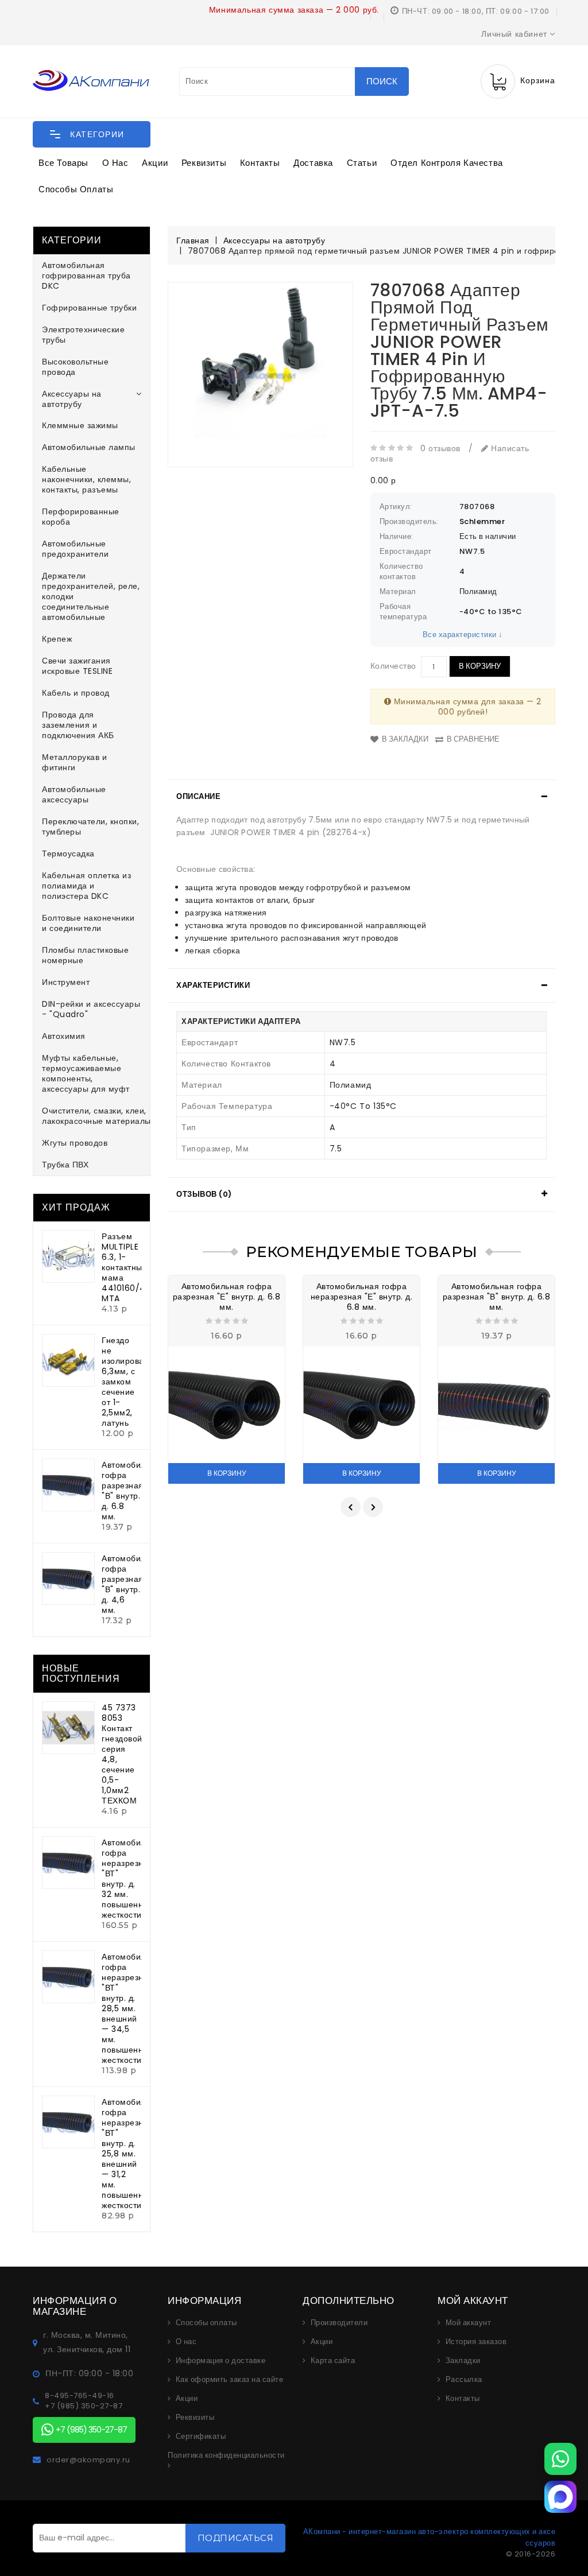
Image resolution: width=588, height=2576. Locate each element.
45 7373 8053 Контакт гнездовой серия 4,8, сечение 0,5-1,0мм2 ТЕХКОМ (122, 1754)
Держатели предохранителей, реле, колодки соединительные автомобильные (91, 596)
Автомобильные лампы (89, 447)
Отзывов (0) (204, 1194)
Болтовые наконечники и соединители (88, 923)
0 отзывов (440, 448)
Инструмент (66, 982)
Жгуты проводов (75, 1143)
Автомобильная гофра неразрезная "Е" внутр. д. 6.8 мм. (362, 1297)
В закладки (405, 739)
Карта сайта (333, 2361)
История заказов (476, 2342)
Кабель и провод (76, 693)
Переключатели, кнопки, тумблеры (90, 827)
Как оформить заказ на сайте (230, 2380)
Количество (393, 666)
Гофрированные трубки (89, 308)
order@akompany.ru (88, 2460)
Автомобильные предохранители (75, 549)
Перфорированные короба (81, 517)
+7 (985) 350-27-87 (84, 2406)
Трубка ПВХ (65, 1165)
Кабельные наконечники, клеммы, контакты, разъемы (86, 479)
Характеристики (213, 985)
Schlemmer (482, 521)
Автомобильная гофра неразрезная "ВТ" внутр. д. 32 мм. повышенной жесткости (133, 1879)
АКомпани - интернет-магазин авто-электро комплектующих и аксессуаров (429, 2537)
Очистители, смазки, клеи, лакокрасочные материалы (96, 1116)
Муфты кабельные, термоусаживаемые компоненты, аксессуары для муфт (86, 1073)
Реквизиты (204, 163)
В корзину (480, 666)
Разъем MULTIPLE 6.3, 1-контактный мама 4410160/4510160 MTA (137, 1267)
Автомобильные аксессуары (74, 794)
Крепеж (57, 639)
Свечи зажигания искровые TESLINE (77, 666)
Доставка (313, 163)
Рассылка (464, 2380)
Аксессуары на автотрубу (72, 399)
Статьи (362, 163)
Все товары (63, 163)
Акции (155, 163)
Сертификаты (201, 2437)
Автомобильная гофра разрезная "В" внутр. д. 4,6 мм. (133, 1584)
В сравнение (473, 739)
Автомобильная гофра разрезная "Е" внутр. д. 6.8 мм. (227, 1297)
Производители (339, 2323)
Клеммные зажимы (80, 425)
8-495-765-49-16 (80, 2396)
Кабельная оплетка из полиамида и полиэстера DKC (86, 886)
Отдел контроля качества (447, 163)
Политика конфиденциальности (226, 2455)
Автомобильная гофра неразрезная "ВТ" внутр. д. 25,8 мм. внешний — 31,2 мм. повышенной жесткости (133, 2154)
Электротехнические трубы (83, 335)
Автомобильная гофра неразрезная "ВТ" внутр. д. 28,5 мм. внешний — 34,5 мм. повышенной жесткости (133, 2008)
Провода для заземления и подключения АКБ (78, 725)
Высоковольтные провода (75, 367)
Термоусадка (68, 854)
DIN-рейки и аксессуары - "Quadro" (91, 1009)
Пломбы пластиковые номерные (85, 955)
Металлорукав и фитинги (74, 762)
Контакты (260, 163)
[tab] (361, 797)
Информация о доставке (221, 2361)
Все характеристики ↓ (463, 635)
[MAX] (560, 2497)
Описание (198, 796)
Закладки (463, 2361)
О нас (115, 163)
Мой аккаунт (469, 2323)
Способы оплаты (76, 189)
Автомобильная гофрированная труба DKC (86, 276)
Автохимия (64, 1036)
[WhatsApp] (560, 2459)
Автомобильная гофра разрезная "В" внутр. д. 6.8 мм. (133, 1491)
